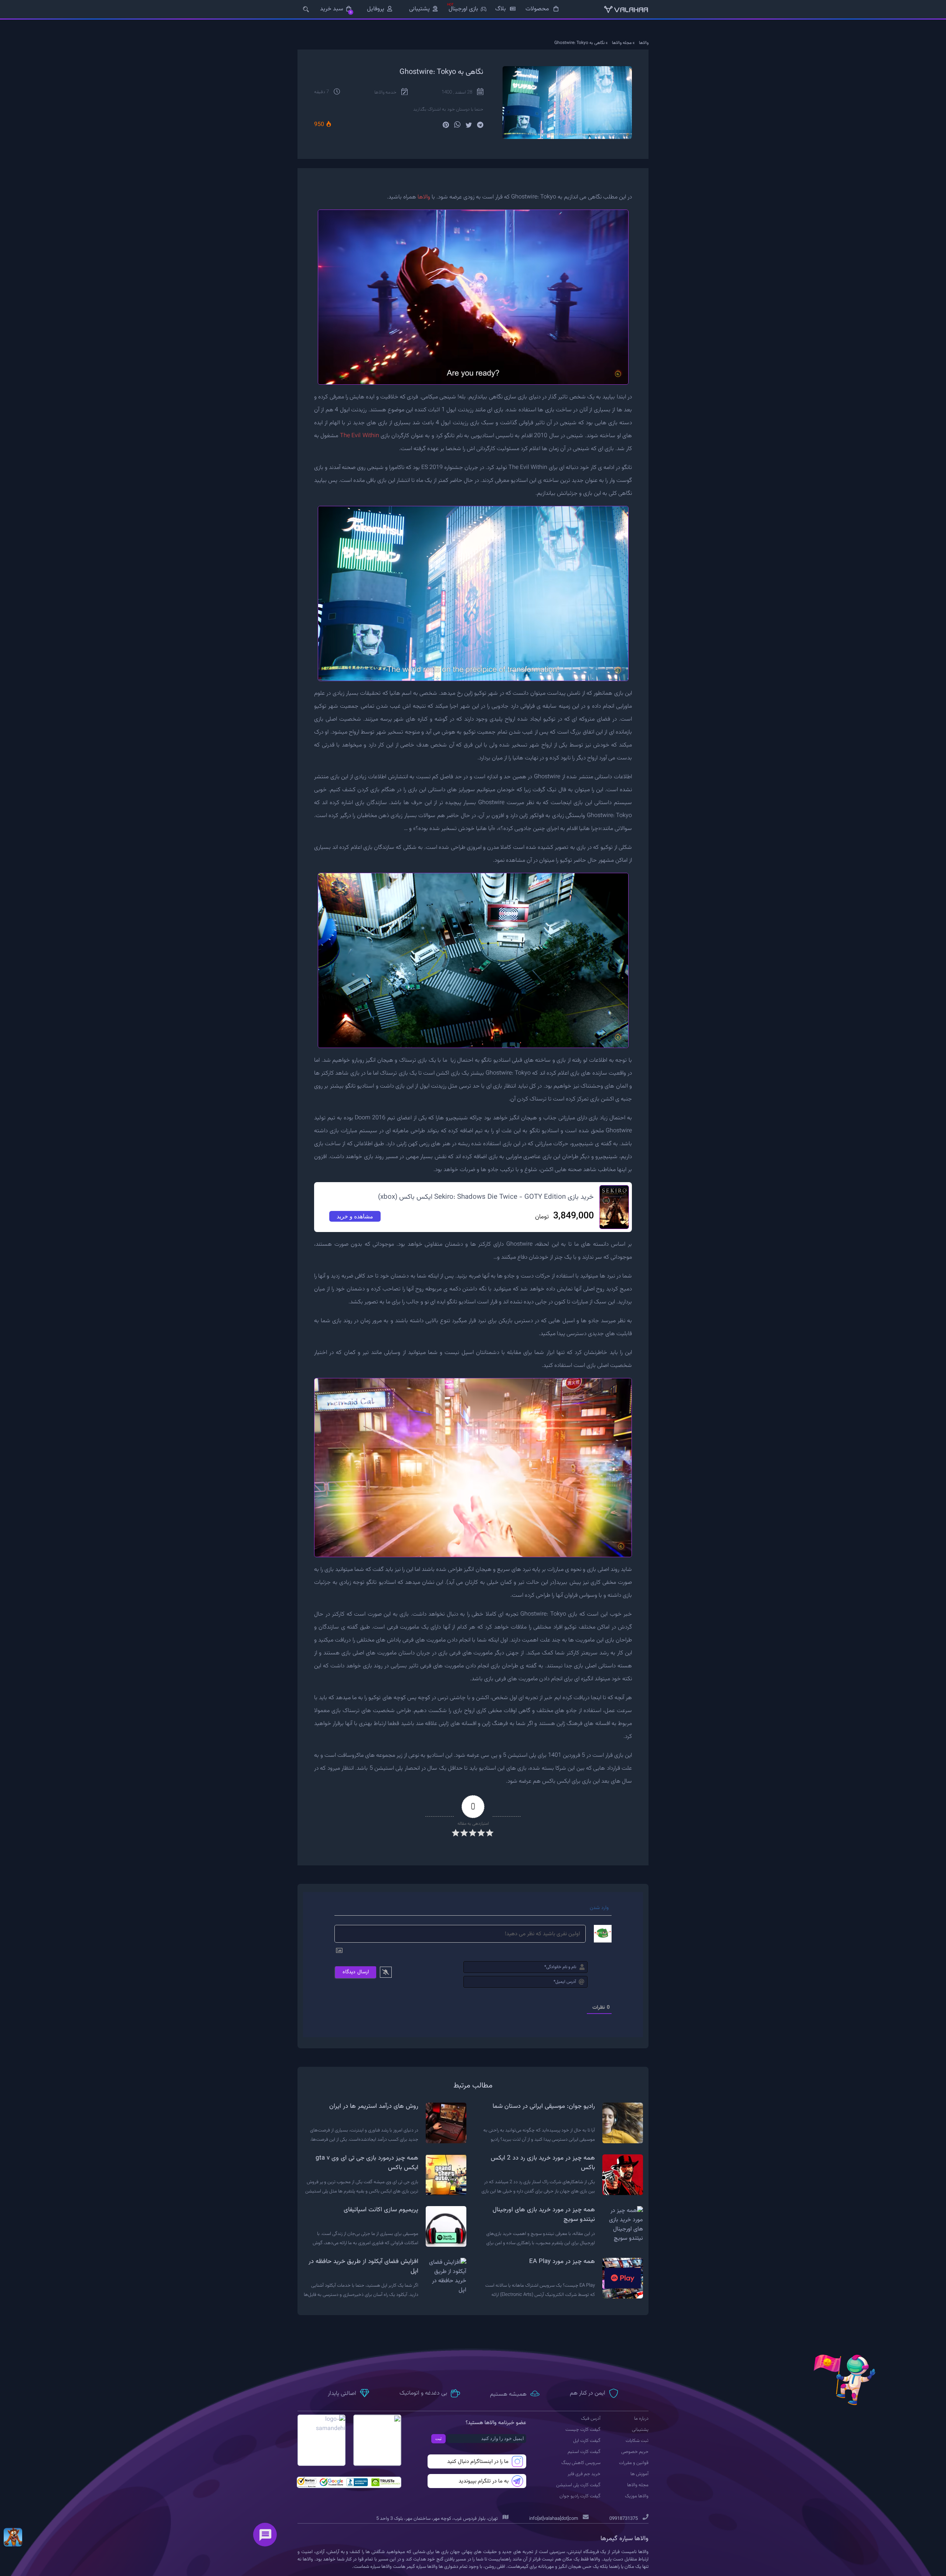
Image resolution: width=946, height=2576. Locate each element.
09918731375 (624, 2519)
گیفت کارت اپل (587, 2441)
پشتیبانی (419, 9)
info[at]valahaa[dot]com (554, 2519)
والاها (644, 43)
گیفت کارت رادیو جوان (580, 2496)
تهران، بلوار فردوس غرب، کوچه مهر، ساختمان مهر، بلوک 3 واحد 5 (438, 2519)
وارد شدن (600, 1908)
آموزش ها (639, 2474)
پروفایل (376, 9)
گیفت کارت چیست (583, 2430)
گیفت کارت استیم (584, 2452)
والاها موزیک (637, 2496)
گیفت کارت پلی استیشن (578, 2485)
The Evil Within (360, 436)
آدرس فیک (591, 2419)
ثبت (438, 2439)
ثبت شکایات (637, 2441)
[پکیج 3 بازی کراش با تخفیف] (13, 2537)
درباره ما (641, 2419)
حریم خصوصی (635, 2452)
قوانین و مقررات (634, 2463)
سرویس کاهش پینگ (581, 2463)
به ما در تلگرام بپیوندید (484, 2481)
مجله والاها (622, 43)
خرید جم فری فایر (584, 2474)
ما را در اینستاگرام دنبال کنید (478, 2462)
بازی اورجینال (463, 9)
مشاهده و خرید (355, 1216)
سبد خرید (336, 9)
